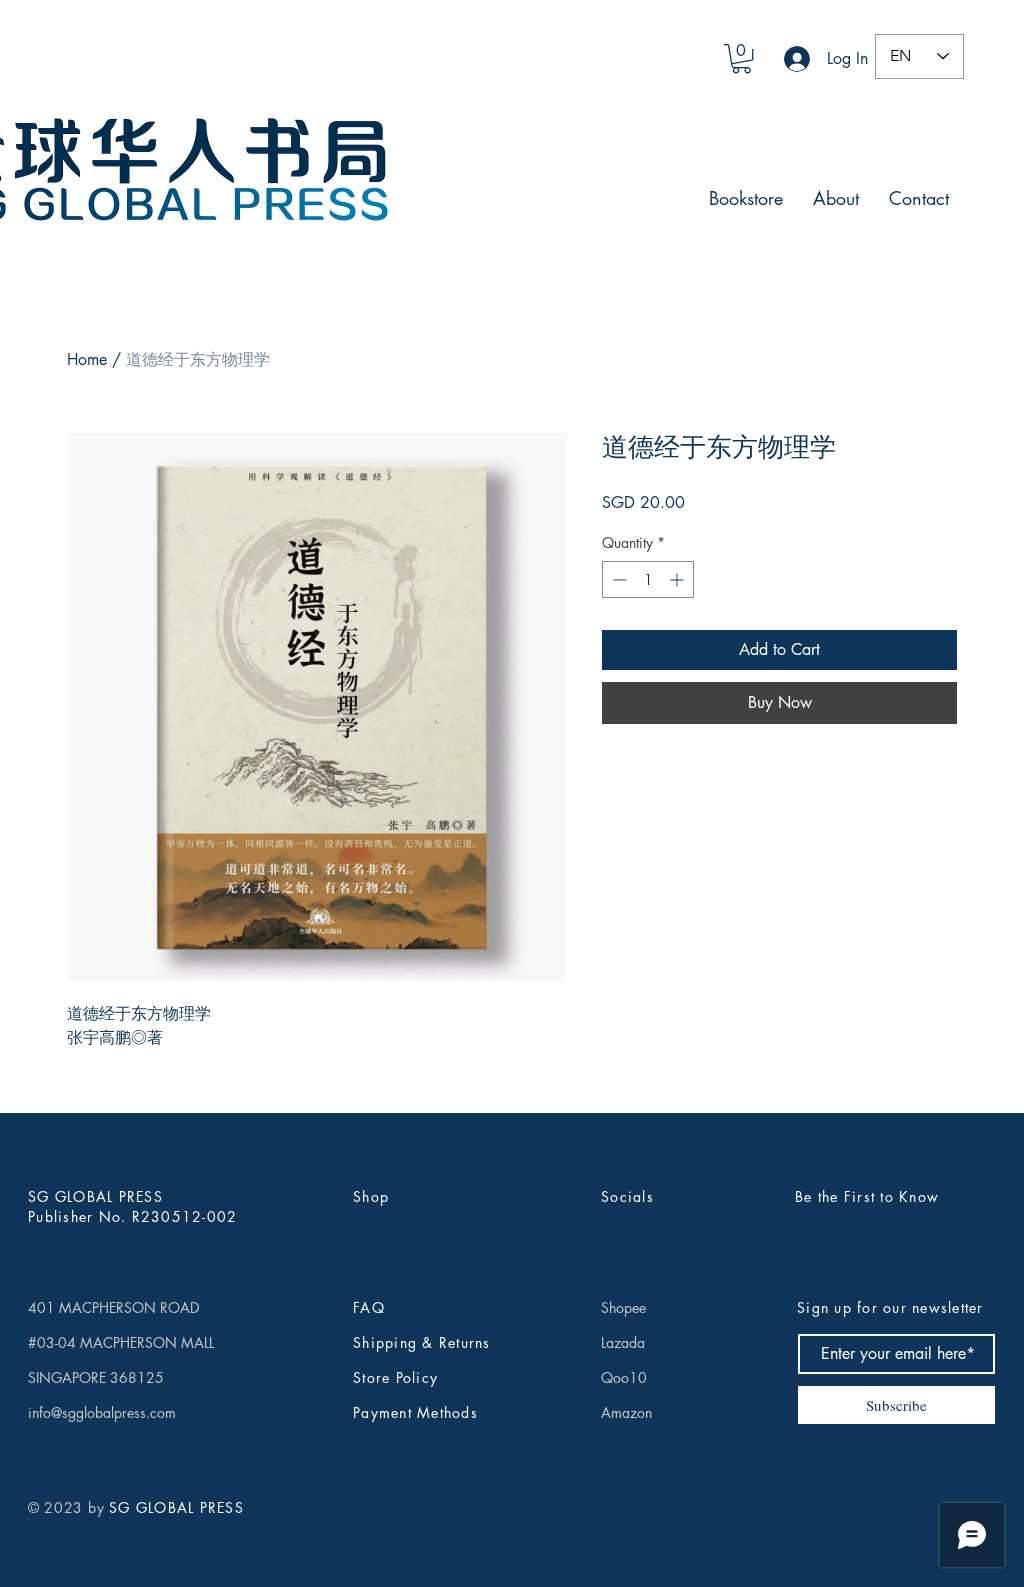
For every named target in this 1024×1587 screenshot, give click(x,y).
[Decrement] (617, 579)
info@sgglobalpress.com (102, 1412)
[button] (741, 58)
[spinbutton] (648, 579)
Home (87, 359)
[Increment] (678, 579)
